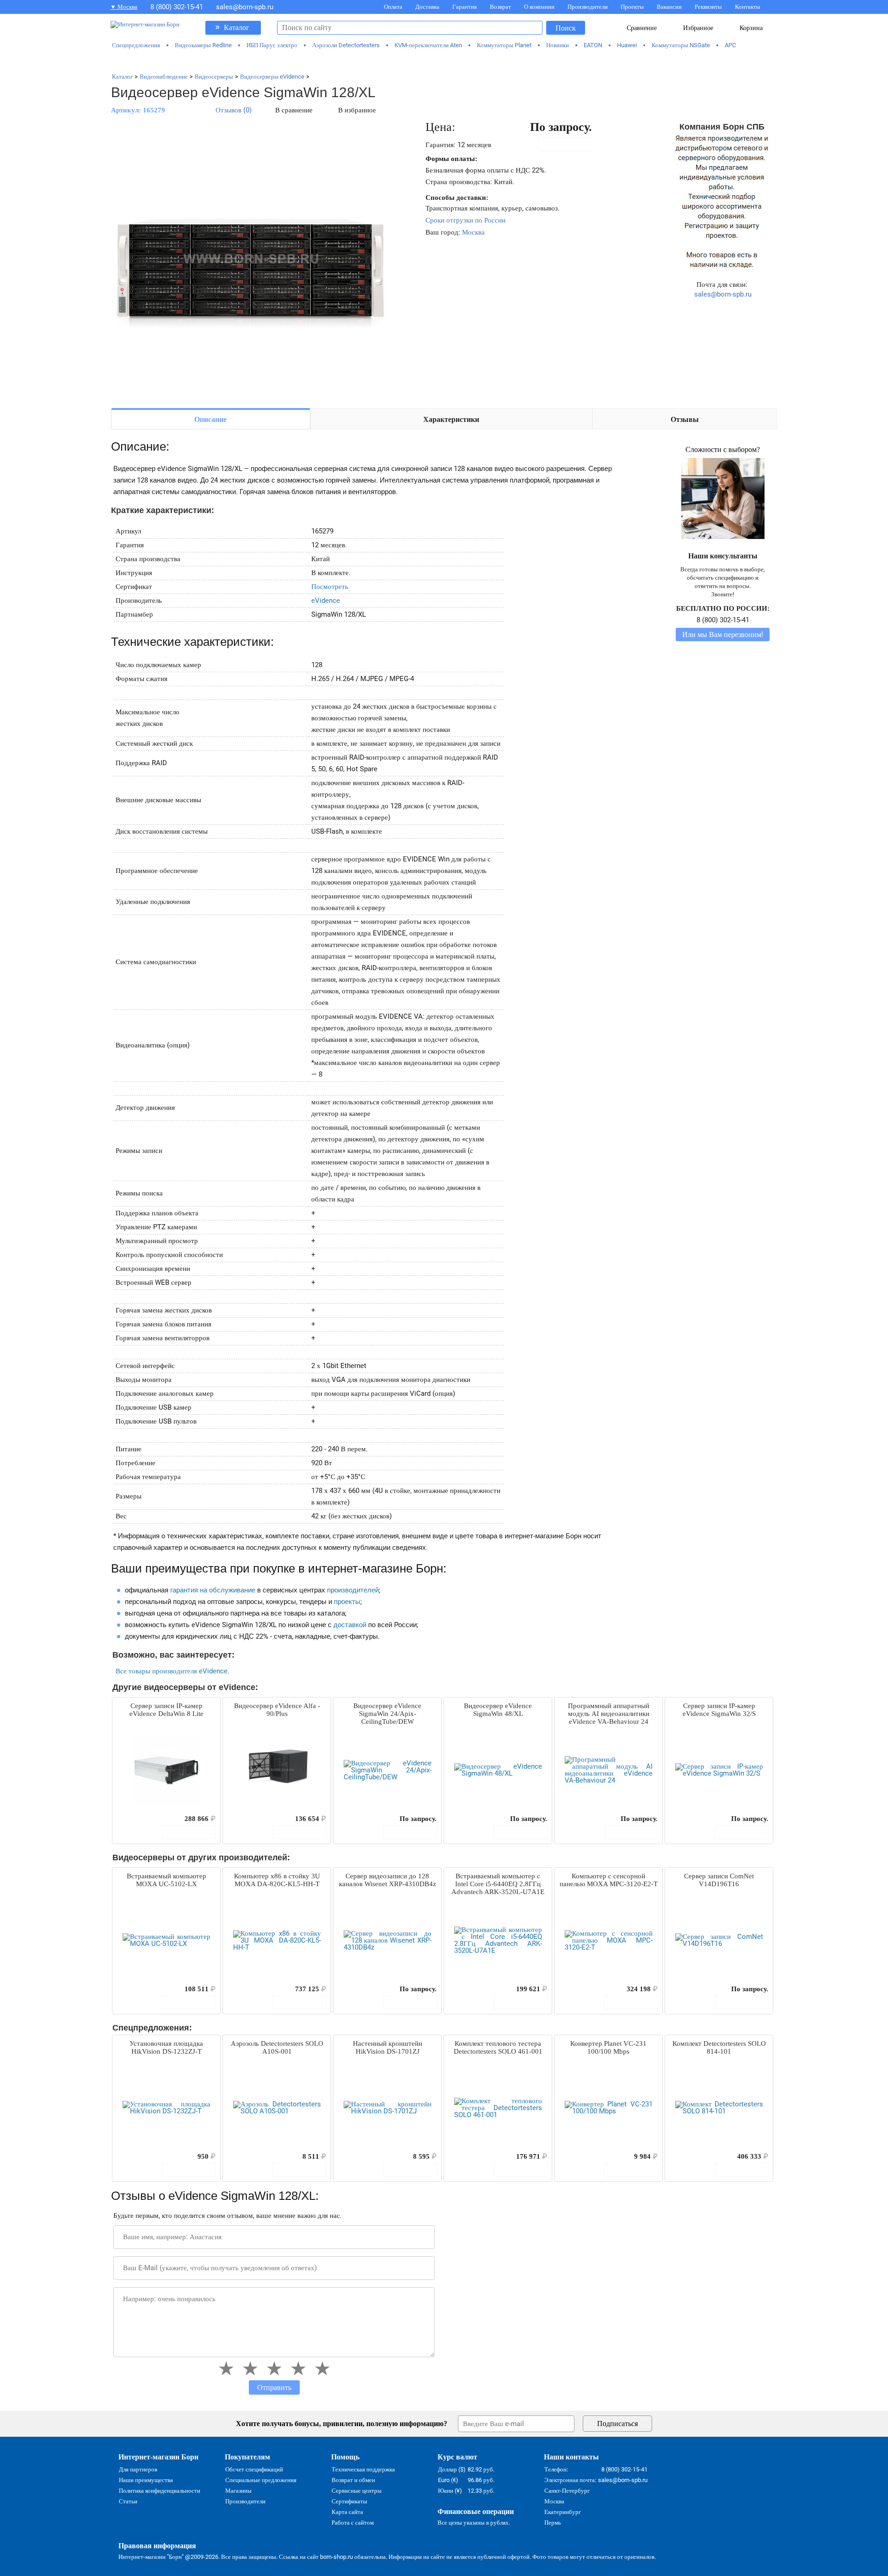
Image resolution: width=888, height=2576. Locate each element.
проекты (347, 1602)
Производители (588, 7)
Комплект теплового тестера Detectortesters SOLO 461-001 (498, 2047)
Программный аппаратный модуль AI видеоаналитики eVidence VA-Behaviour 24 (609, 1714)
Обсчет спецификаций (254, 2469)
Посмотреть (330, 587)
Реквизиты (708, 7)
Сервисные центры (357, 2491)
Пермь (553, 2523)
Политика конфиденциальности (160, 2491)
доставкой (350, 1625)
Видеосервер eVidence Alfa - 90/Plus (277, 1710)
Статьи (128, 2501)
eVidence (326, 601)
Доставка (427, 7)
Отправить (274, 2387)
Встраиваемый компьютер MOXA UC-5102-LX (166, 1880)
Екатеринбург (563, 2512)
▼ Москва (124, 7)
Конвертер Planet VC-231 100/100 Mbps (608, 2047)
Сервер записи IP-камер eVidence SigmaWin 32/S (719, 1710)
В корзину (570, 144)
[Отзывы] (136, 1819)
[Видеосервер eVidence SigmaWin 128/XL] (250, 260)
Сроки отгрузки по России (466, 220)
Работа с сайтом (353, 2523)
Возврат (500, 7)
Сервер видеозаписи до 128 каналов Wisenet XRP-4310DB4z (388, 1880)
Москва (473, 232)
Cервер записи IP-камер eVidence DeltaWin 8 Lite (166, 1710)
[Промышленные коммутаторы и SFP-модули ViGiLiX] (444, 61)
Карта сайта (347, 2512)
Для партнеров (138, 2469)
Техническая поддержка (363, 2469)
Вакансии (669, 7)
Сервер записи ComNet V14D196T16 (719, 1880)
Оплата (393, 7)
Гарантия (465, 7)
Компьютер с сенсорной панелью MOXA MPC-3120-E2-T (609, 1880)
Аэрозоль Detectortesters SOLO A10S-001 (277, 2047)
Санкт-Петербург (567, 2491)
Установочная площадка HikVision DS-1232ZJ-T (166, 2047)
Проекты (632, 7)
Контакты (748, 7)
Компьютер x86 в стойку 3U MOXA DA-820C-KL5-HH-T (277, 1880)
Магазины (238, 2491)
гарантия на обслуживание (213, 1590)
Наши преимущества (146, 2480)
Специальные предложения (261, 2480)
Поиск (566, 28)
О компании (539, 7)
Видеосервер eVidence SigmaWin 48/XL (498, 1710)
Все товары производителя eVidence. (173, 1671)
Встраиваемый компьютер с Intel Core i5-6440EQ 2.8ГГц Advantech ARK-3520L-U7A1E (498, 1884)
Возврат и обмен (353, 2480)
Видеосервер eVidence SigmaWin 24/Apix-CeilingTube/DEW (387, 1714)
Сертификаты (349, 2501)
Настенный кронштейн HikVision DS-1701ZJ (388, 2047)
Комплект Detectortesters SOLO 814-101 (719, 2047)
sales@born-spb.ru (245, 7)
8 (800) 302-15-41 (177, 7)
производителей (353, 1590)
